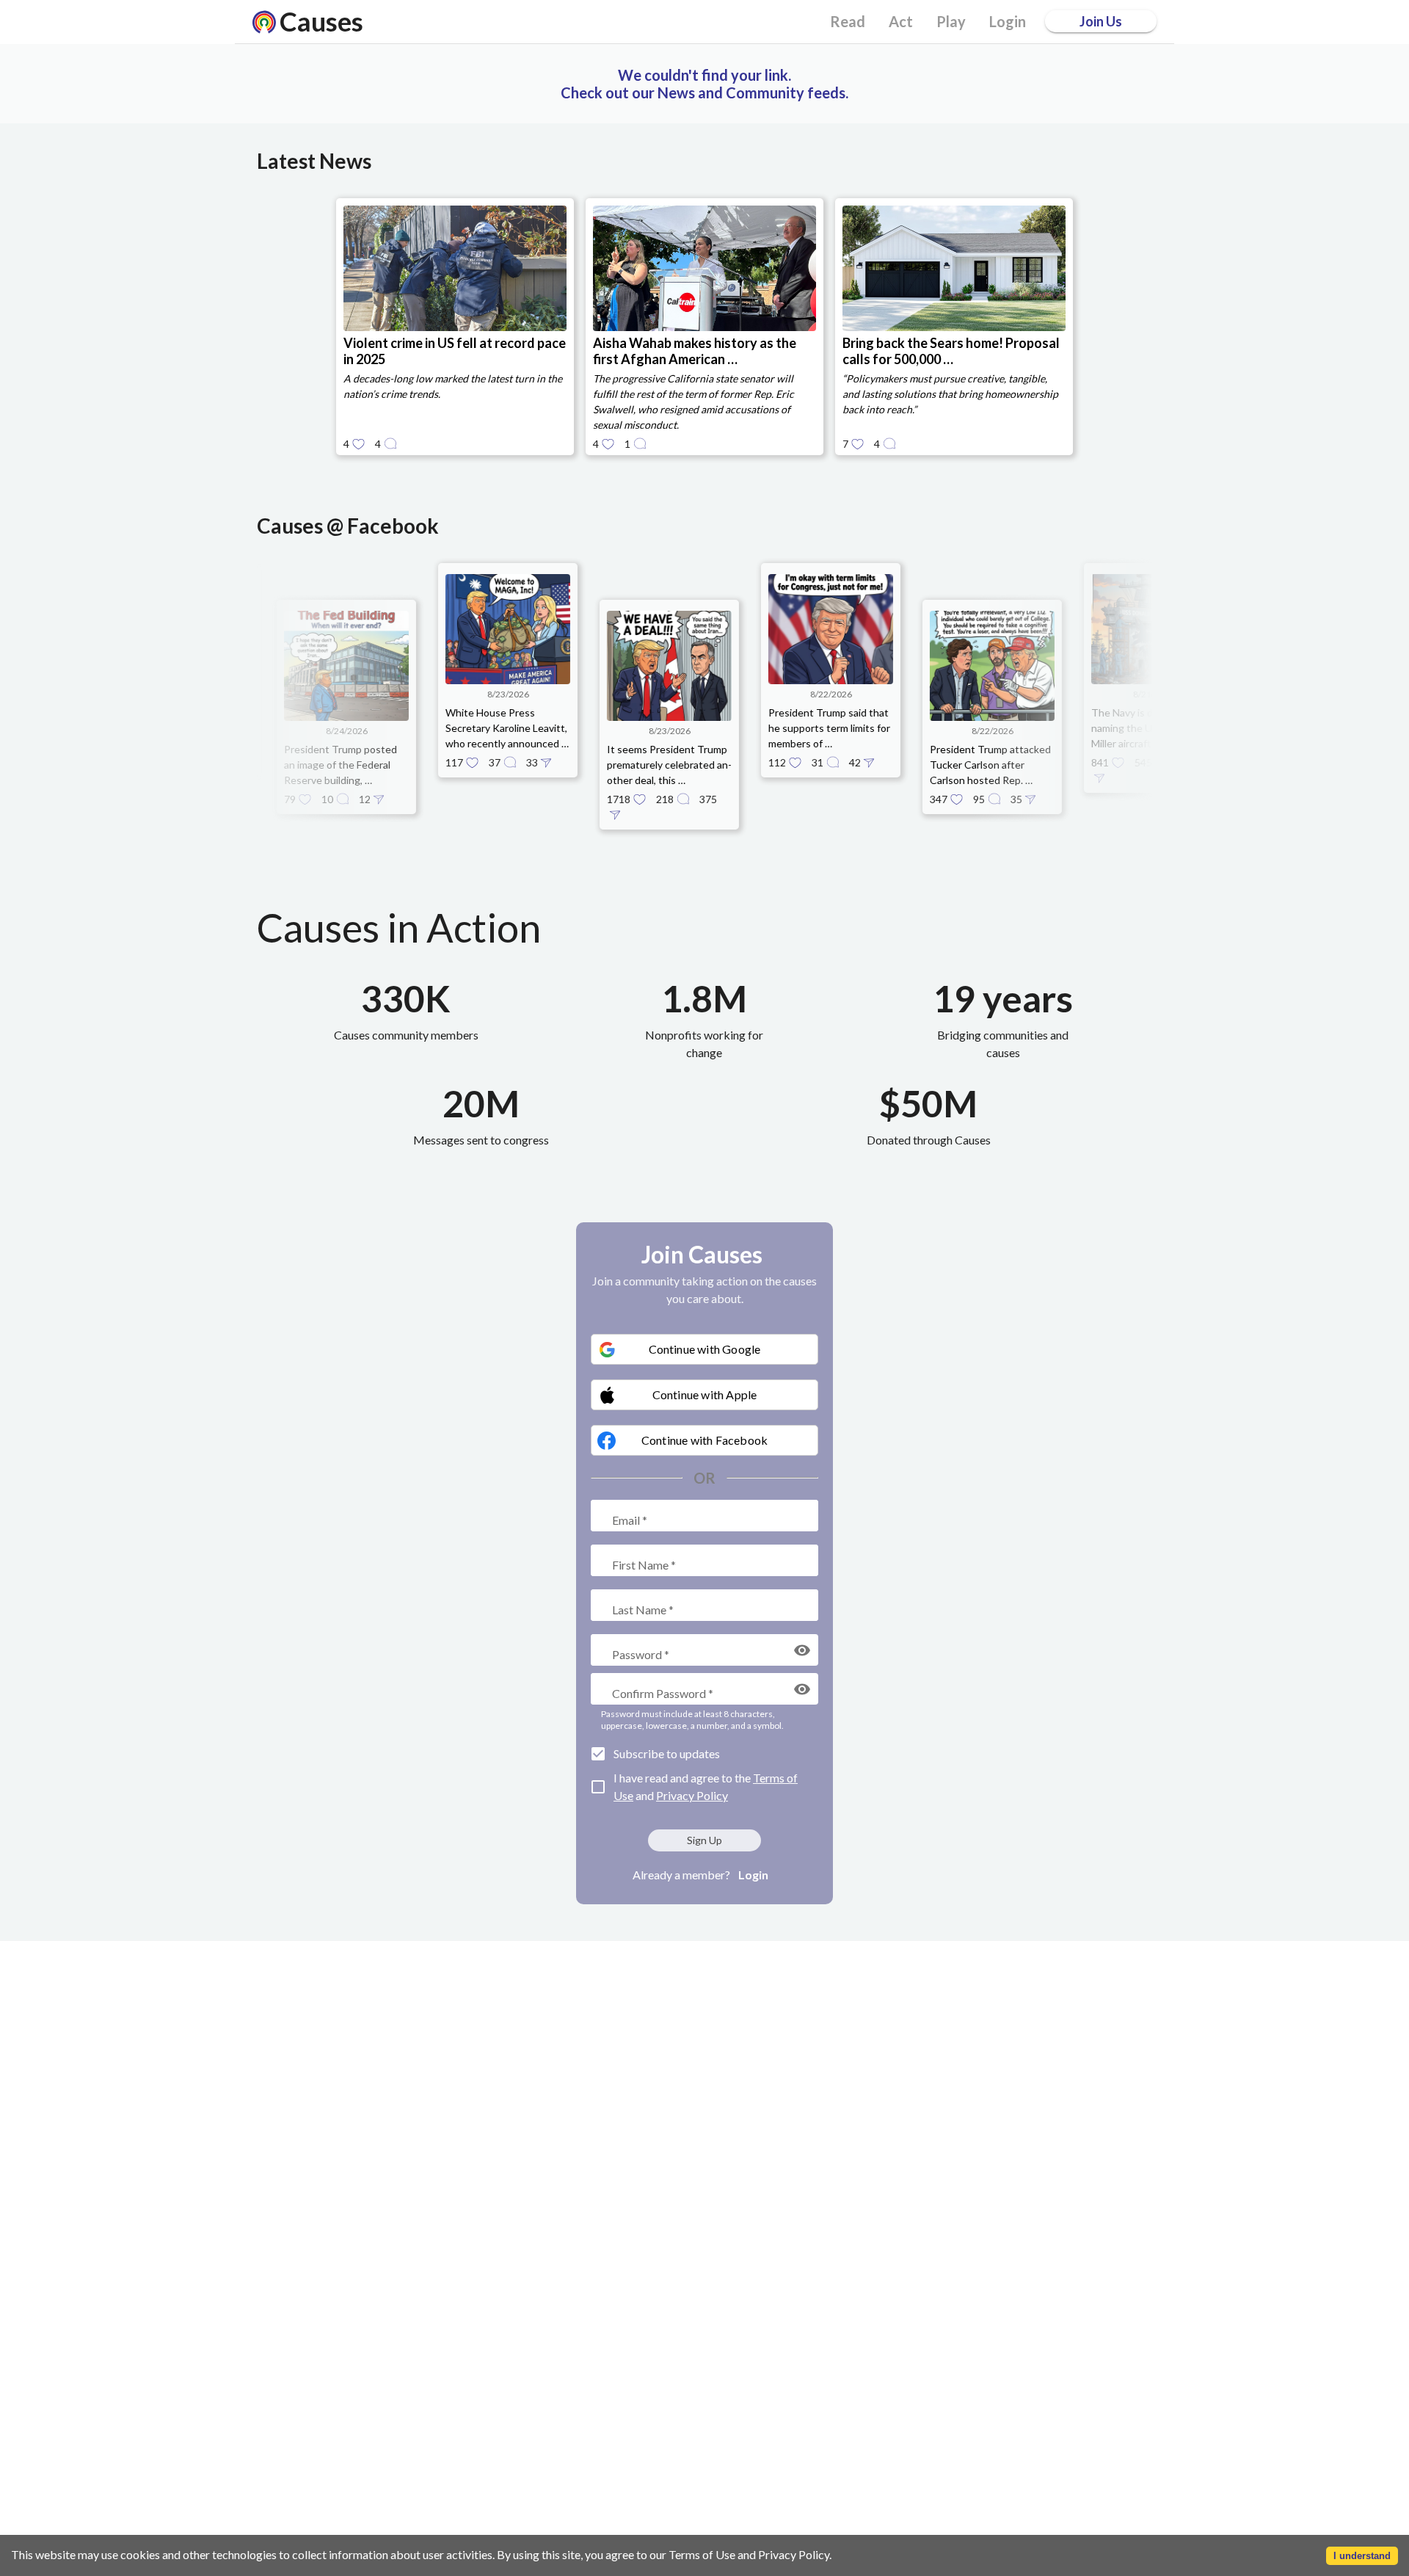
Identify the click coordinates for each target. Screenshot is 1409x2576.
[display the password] (802, 1650)
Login (753, 1875)
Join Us (1101, 21)
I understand (1362, 2556)
